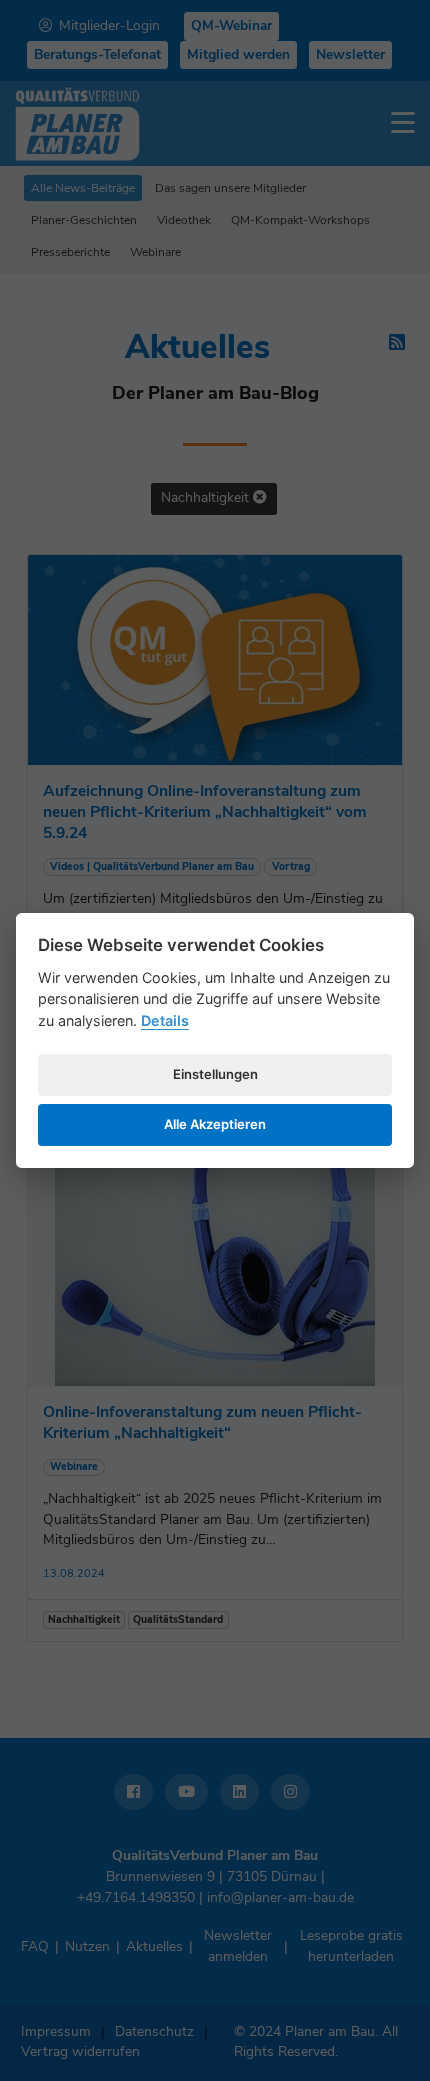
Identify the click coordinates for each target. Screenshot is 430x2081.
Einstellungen (215, 1074)
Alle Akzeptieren (215, 1124)
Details (165, 1020)
